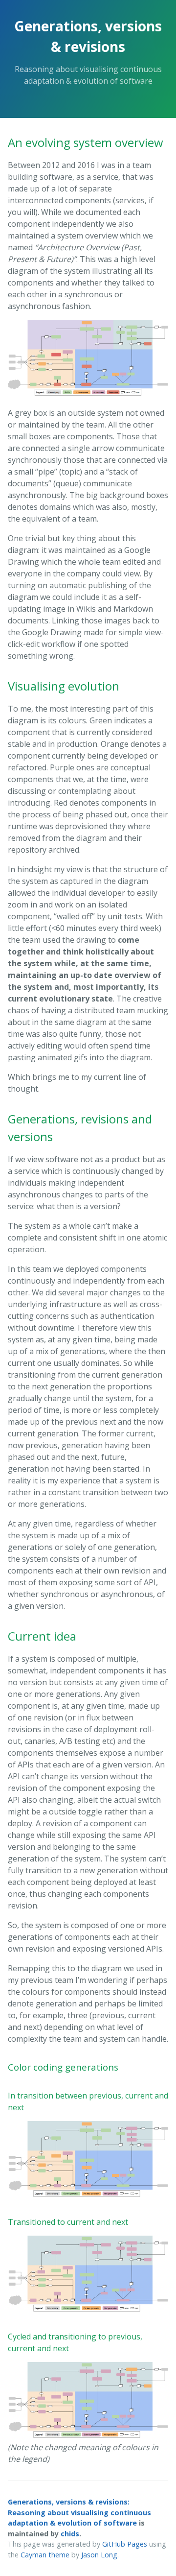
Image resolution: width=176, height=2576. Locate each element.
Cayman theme (45, 2555)
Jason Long (99, 2555)
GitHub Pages (125, 2544)
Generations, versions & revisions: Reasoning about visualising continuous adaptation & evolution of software (79, 2512)
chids (70, 2534)
